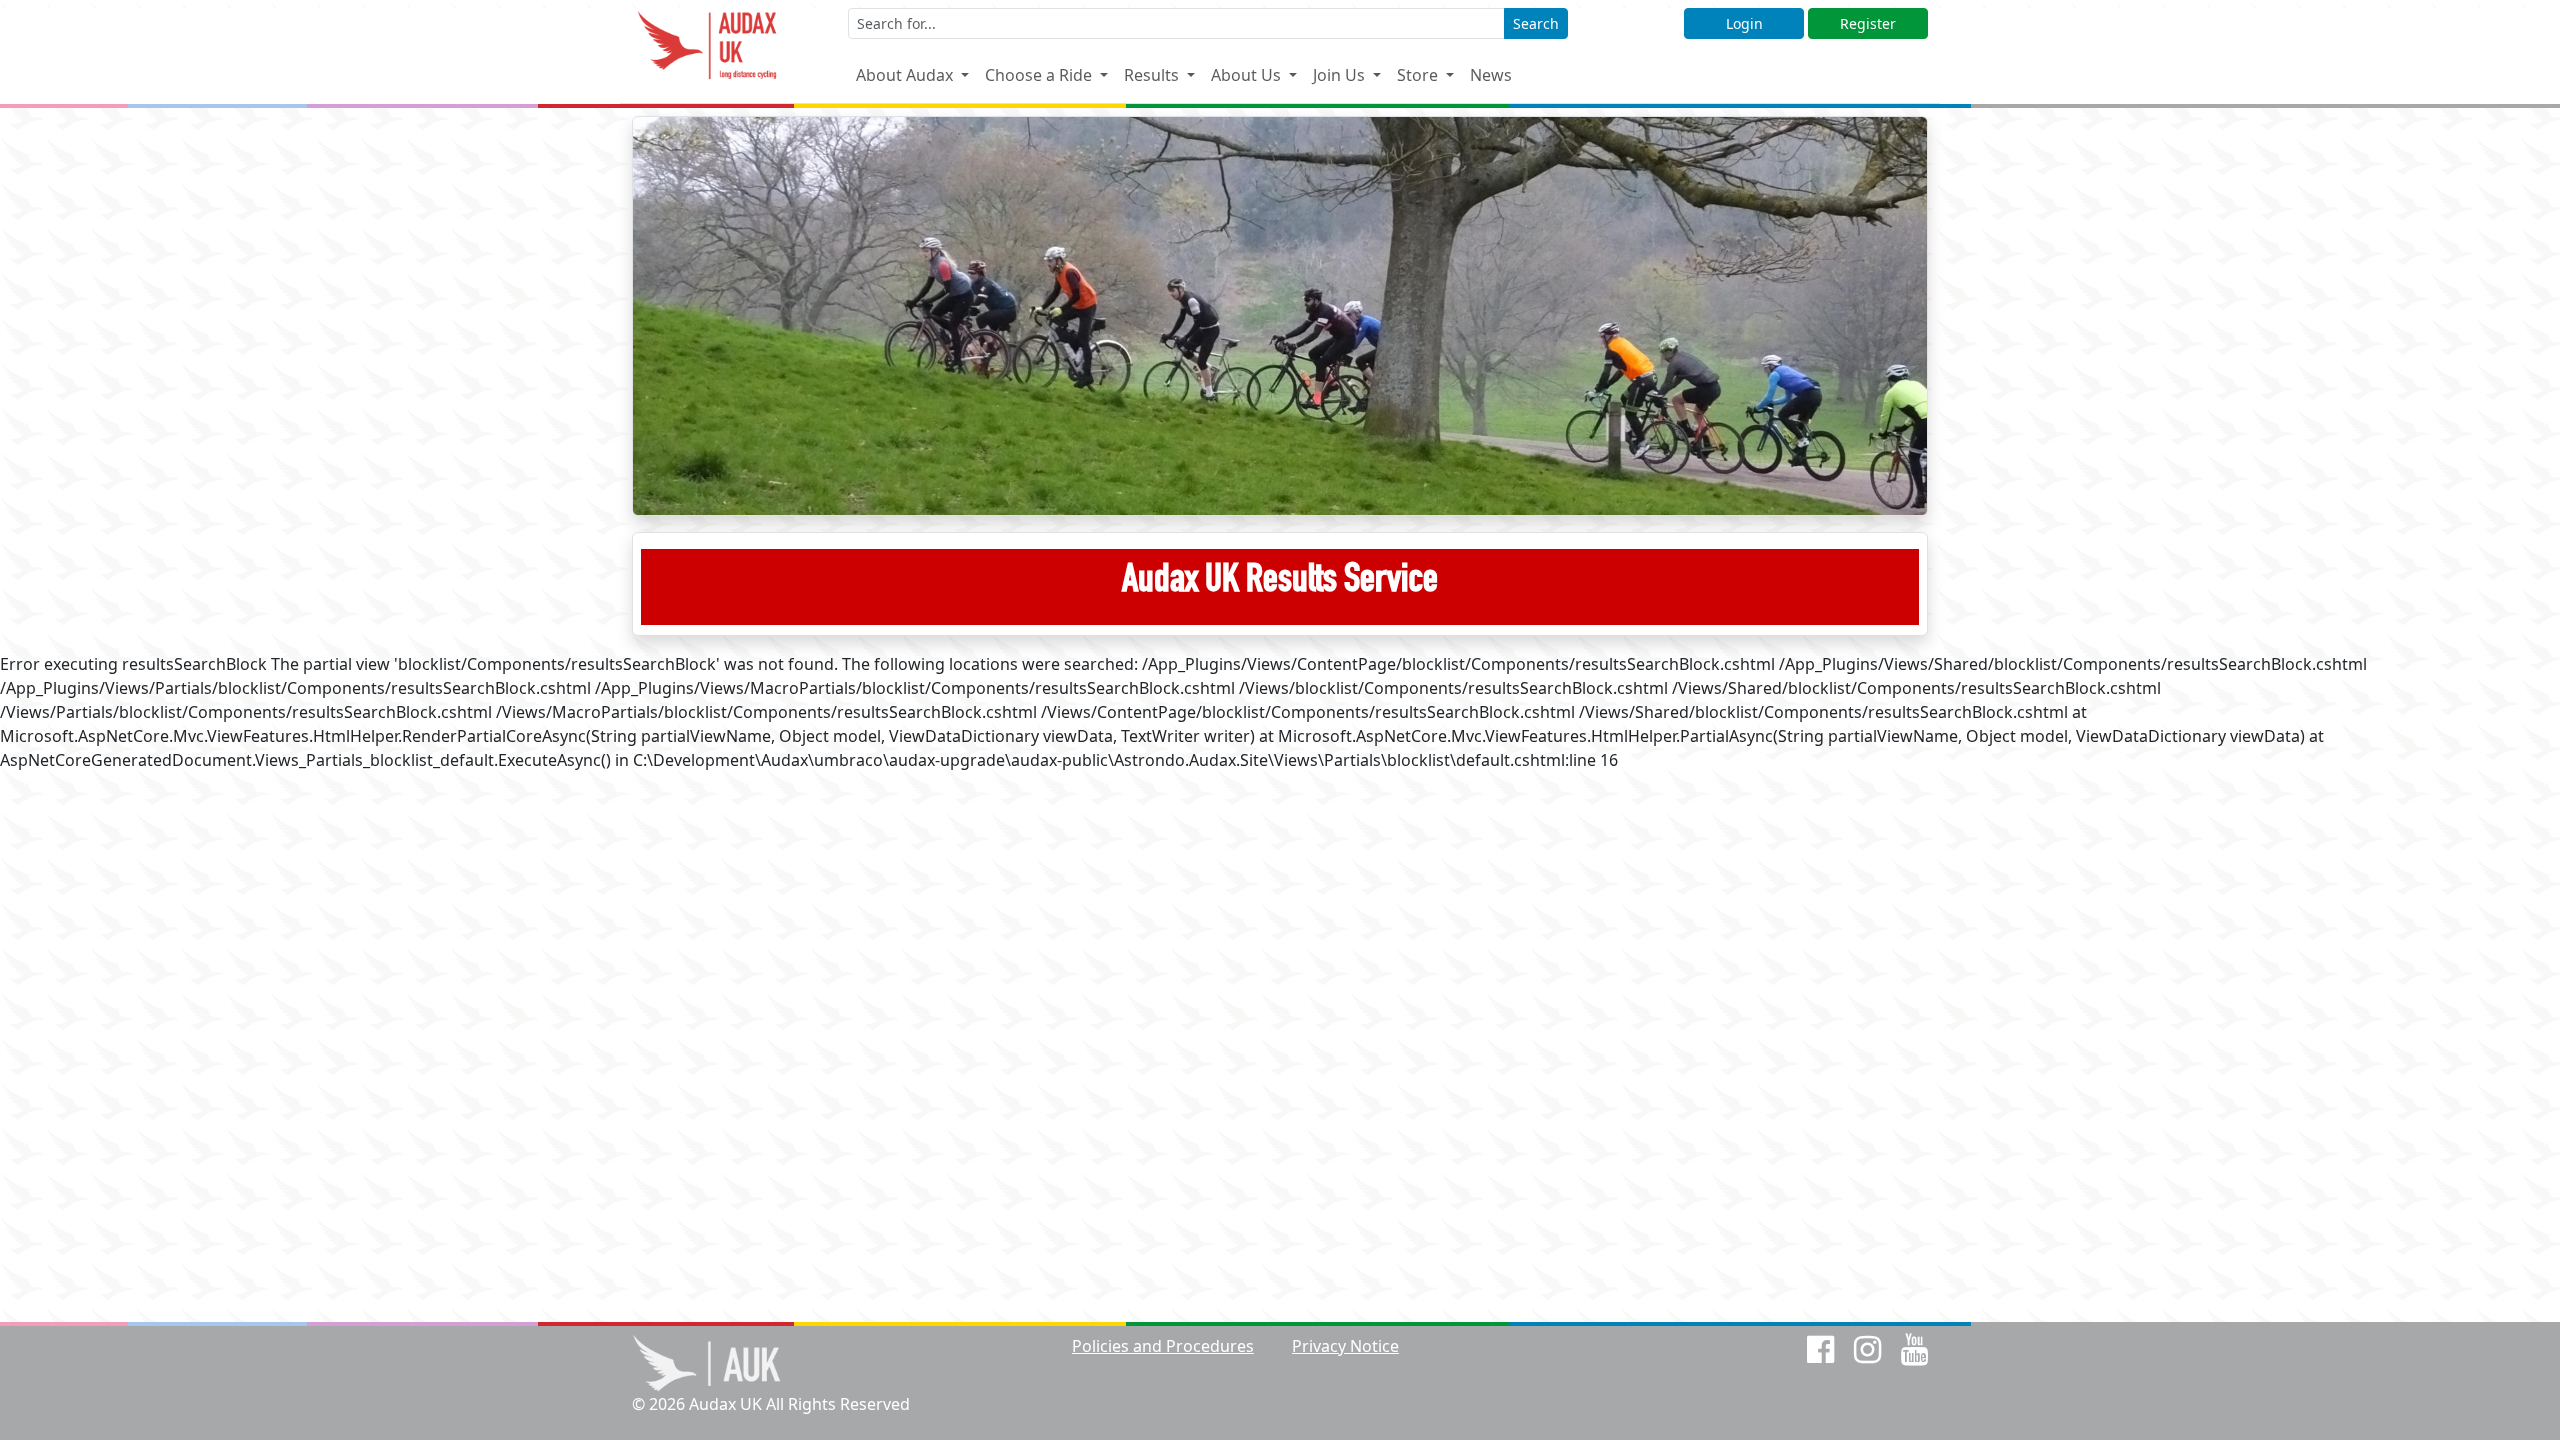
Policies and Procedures (1163, 1346)
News (1491, 75)
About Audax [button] (906, 75)
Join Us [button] (1341, 75)
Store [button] (1419, 75)
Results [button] (1153, 75)
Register (1868, 23)
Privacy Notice (1345, 1346)
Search (1536, 23)
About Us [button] (1248, 75)
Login (1744, 23)
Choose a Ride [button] (1040, 75)
